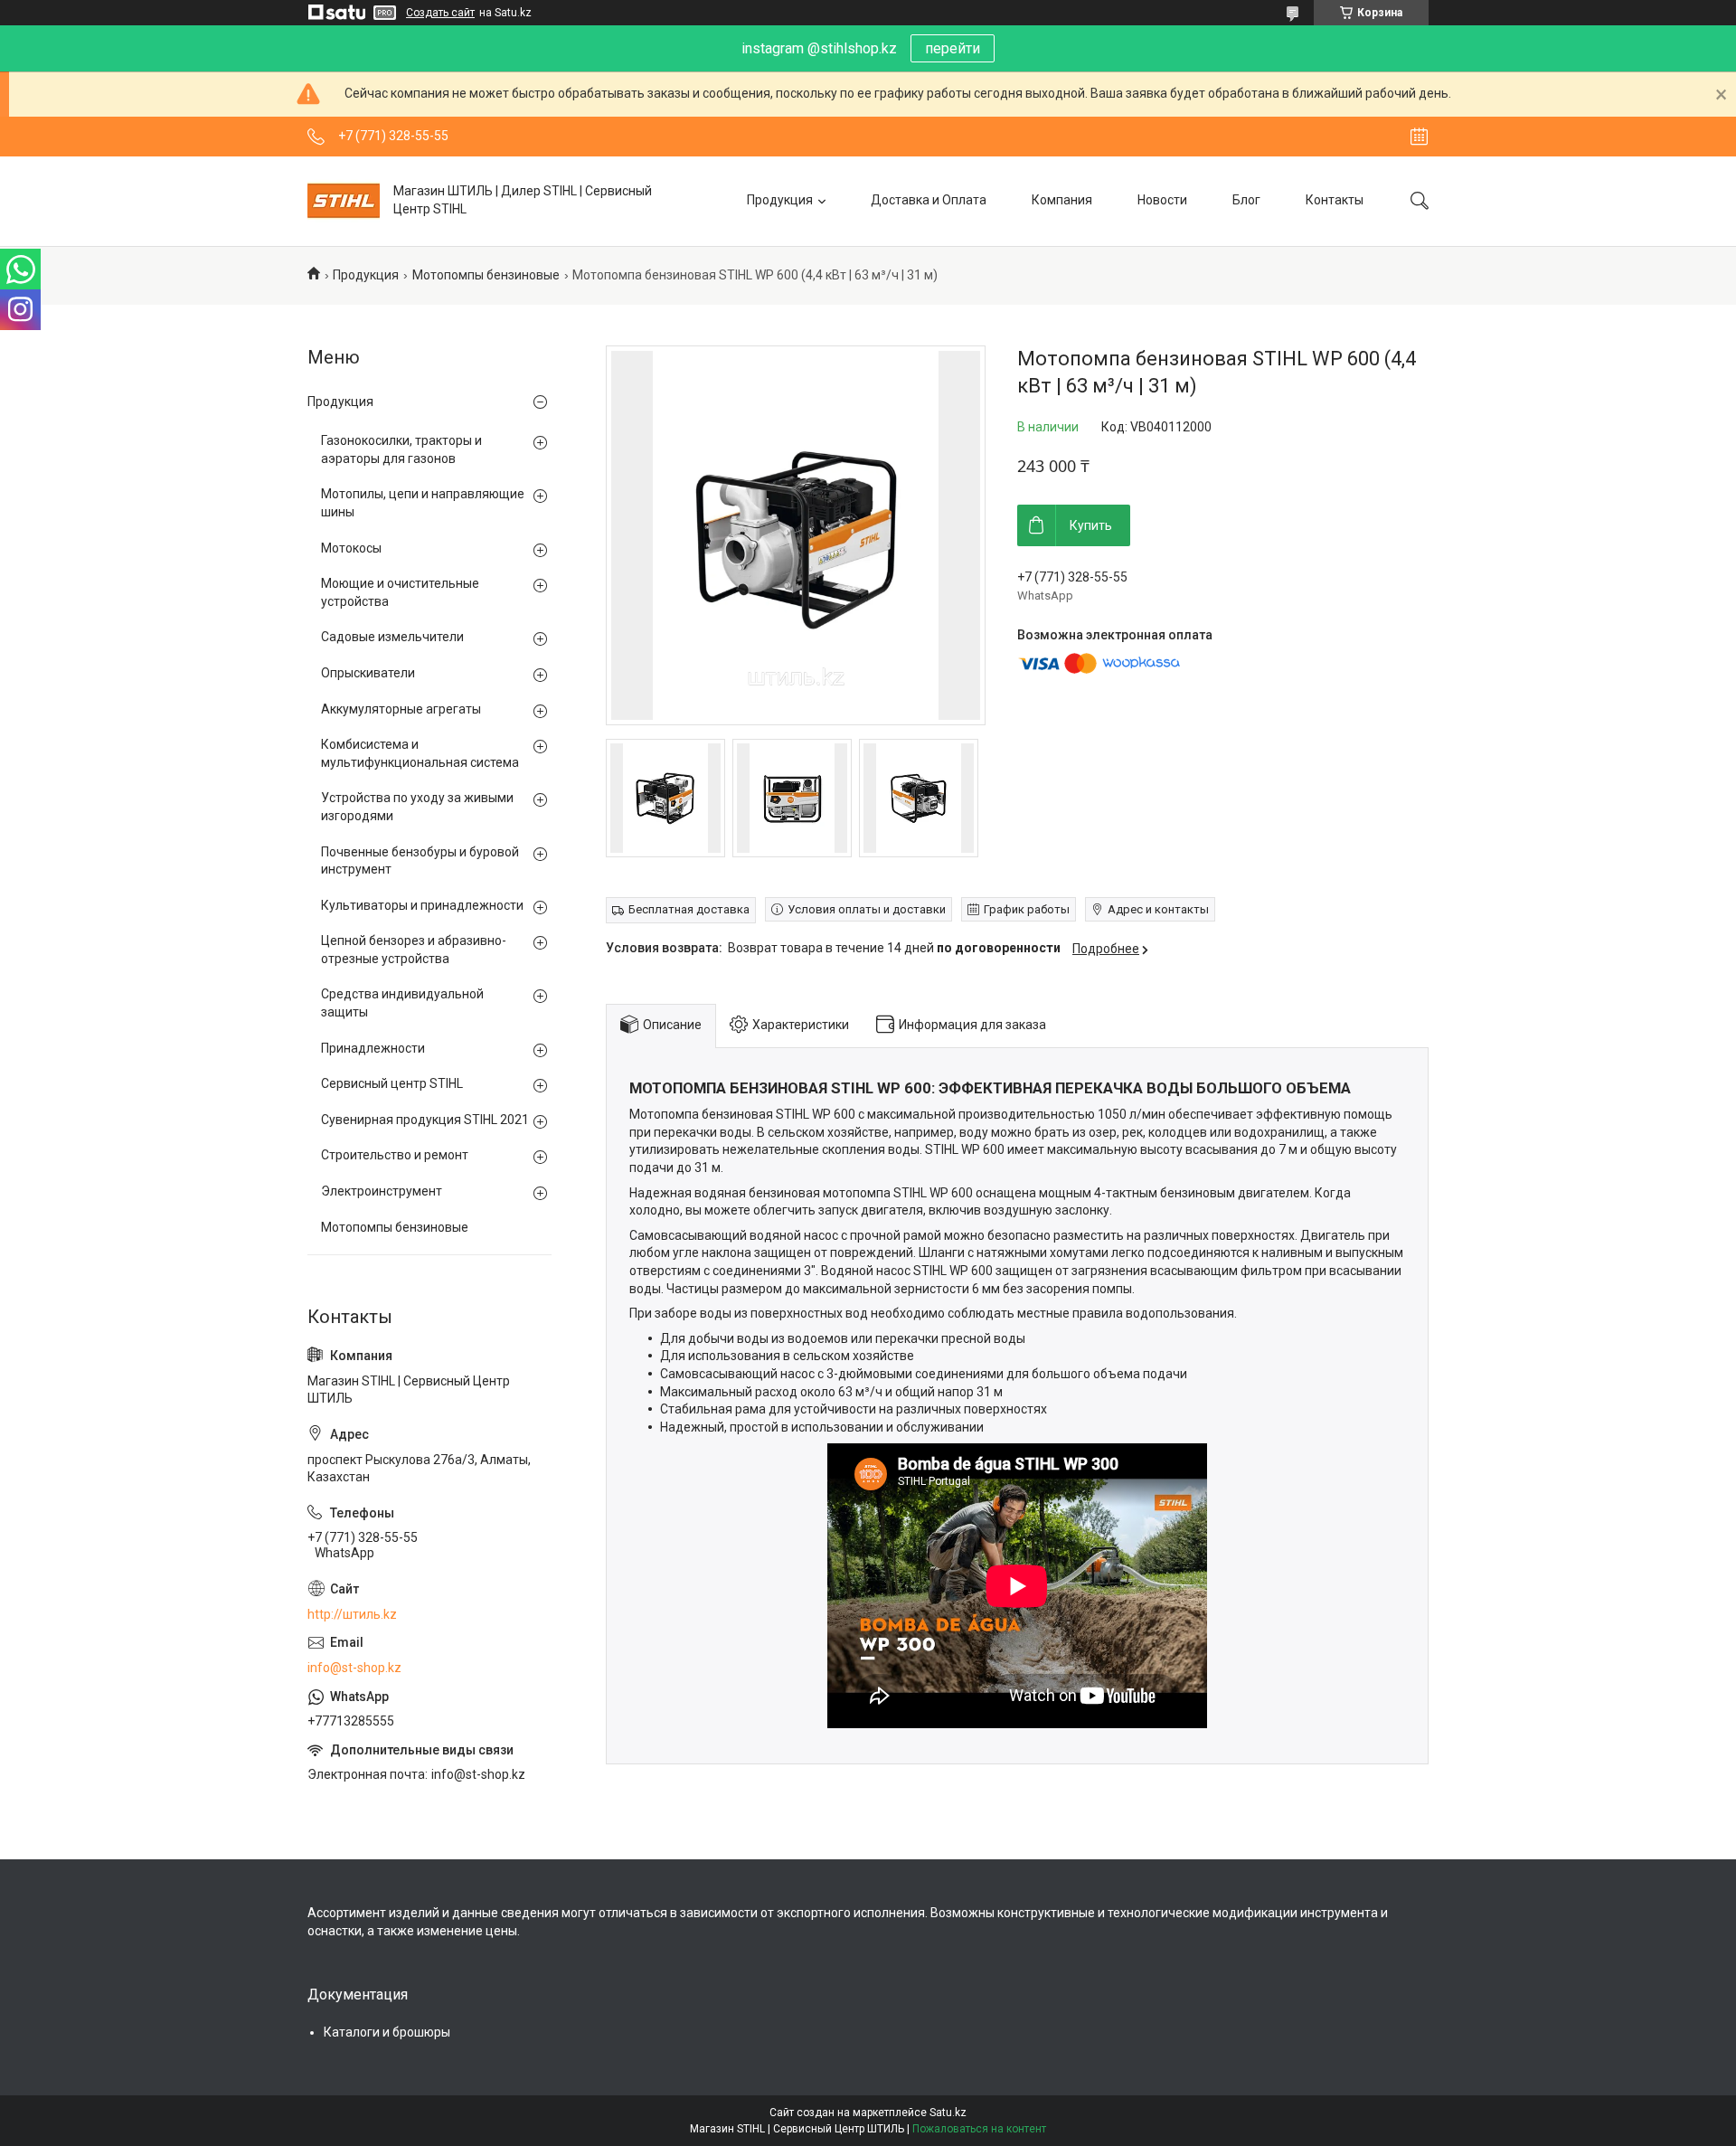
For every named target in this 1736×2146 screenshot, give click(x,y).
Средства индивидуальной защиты (402, 1003)
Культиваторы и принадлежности (422, 905)
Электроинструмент (382, 1191)
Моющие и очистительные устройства (400, 592)
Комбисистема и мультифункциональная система (420, 753)
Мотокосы (351, 548)
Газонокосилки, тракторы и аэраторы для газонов (401, 449)
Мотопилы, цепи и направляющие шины (423, 503)
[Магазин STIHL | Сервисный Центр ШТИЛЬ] (344, 201)
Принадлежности (373, 1048)
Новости (1162, 200)
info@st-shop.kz (354, 1668)
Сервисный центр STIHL (392, 1083)
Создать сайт (440, 13)
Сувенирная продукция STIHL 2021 (425, 1120)
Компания (1062, 200)
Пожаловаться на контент (979, 2129)
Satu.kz (948, 2113)
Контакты (1335, 200)
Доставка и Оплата (929, 200)
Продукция (780, 200)
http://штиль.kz (352, 1614)
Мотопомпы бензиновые (486, 275)
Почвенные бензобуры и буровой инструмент (420, 861)
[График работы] (1419, 137)
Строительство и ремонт (395, 1155)
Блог (1246, 200)
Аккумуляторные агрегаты (401, 709)
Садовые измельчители (392, 637)
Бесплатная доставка (689, 909)
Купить (1091, 525)
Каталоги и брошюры (387, 2032)
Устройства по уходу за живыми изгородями (417, 807)
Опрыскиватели (368, 673)
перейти (953, 48)
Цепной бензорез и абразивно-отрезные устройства (414, 950)
